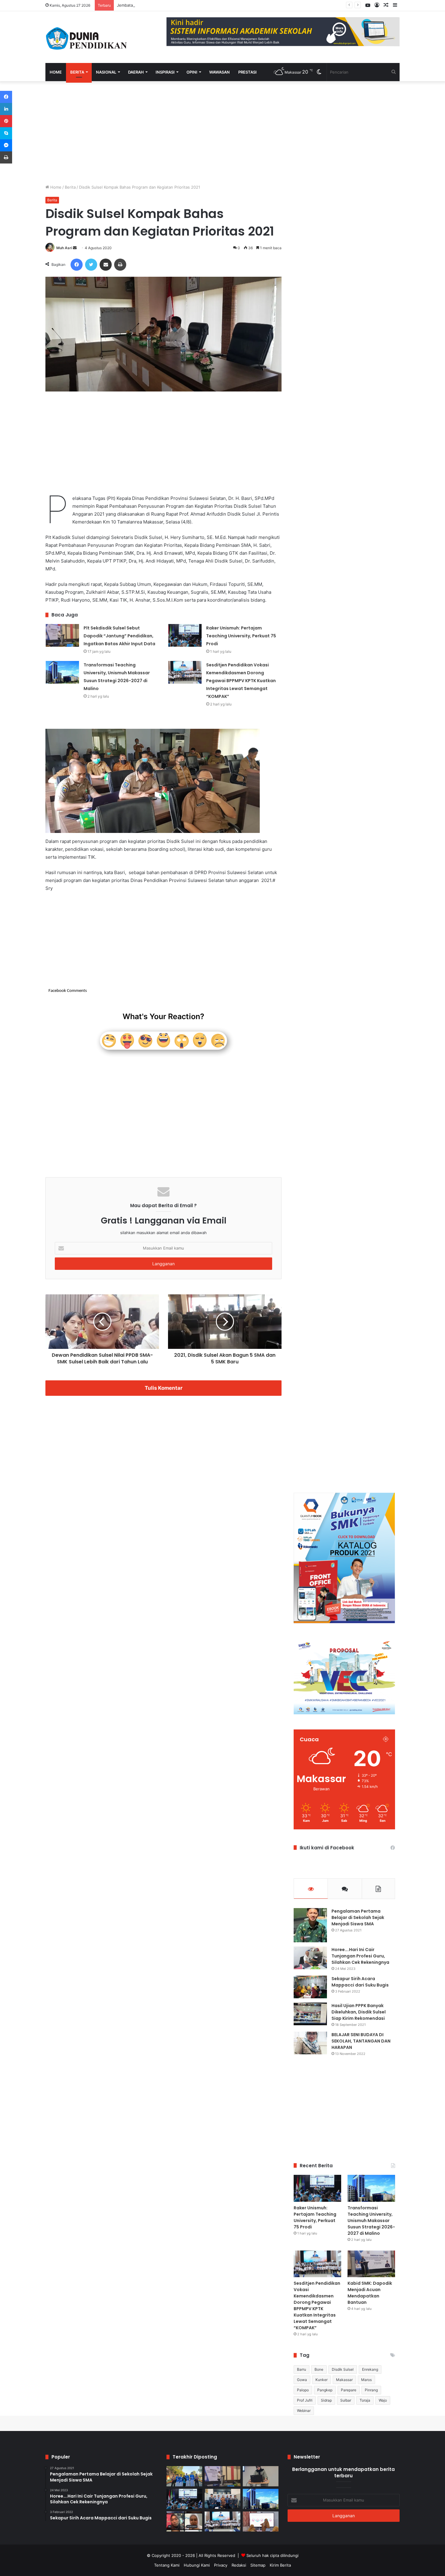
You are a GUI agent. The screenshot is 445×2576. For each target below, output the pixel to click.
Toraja (365, 2400)
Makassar (344, 2380)
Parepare (349, 2390)
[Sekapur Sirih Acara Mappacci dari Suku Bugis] (310, 1987)
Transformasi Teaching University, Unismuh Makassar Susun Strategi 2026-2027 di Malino (371, 2221)
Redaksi (239, 2565)
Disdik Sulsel (343, 2369)
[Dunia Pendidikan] (87, 37)
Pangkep (325, 2390)
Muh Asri (64, 248)
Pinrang (371, 2390)
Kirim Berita (280, 2565)
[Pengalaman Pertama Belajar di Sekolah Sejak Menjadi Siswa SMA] (310, 1925)
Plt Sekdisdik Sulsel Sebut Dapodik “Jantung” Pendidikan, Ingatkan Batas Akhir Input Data (119, 636)
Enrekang (370, 2369)
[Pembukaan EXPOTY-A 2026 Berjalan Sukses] (184, 2476)
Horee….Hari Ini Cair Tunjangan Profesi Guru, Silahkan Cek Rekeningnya (360, 1956)
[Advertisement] (163, 133)
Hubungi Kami (197, 2565)
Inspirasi (165, 72)
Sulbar (346, 2400)
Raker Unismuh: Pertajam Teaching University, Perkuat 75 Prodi (241, 636)
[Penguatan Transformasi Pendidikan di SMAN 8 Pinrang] (261, 2522)
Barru (302, 2369)
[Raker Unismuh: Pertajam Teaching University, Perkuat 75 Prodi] (185, 635)
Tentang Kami (167, 2565)
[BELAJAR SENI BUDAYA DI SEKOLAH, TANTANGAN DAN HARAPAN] (310, 2043)
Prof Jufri (305, 2400)
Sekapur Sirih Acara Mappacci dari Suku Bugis (360, 1982)
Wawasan (219, 72)
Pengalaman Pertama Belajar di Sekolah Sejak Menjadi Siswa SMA (358, 1917)
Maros (366, 2380)
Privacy (221, 2565)
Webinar (304, 2411)
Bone (319, 2369)
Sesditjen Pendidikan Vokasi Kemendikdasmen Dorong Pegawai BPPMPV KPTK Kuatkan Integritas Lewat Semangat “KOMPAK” (241, 681)
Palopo (303, 2390)
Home (56, 72)
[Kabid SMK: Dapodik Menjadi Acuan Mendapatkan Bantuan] (371, 2264)
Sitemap (258, 2565)
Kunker (321, 2380)
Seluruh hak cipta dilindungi (272, 2555)
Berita (77, 72)
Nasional (106, 72)
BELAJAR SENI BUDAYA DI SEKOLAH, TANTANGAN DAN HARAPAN (361, 2041)
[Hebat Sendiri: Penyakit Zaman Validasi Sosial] (261, 2476)
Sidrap (326, 2400)
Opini (192, 72)
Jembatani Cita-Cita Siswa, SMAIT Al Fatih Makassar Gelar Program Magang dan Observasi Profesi (209, 5)
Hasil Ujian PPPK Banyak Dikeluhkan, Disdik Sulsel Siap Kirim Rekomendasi (359, 2012)
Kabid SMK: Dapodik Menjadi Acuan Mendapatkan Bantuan (370, 2293)
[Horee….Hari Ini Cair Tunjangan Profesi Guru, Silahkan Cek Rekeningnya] (310, 1958)
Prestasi (247, 72)
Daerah (136, 72)
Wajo (383, 2400)
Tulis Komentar (164, 1388)
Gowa (302, 2380)
